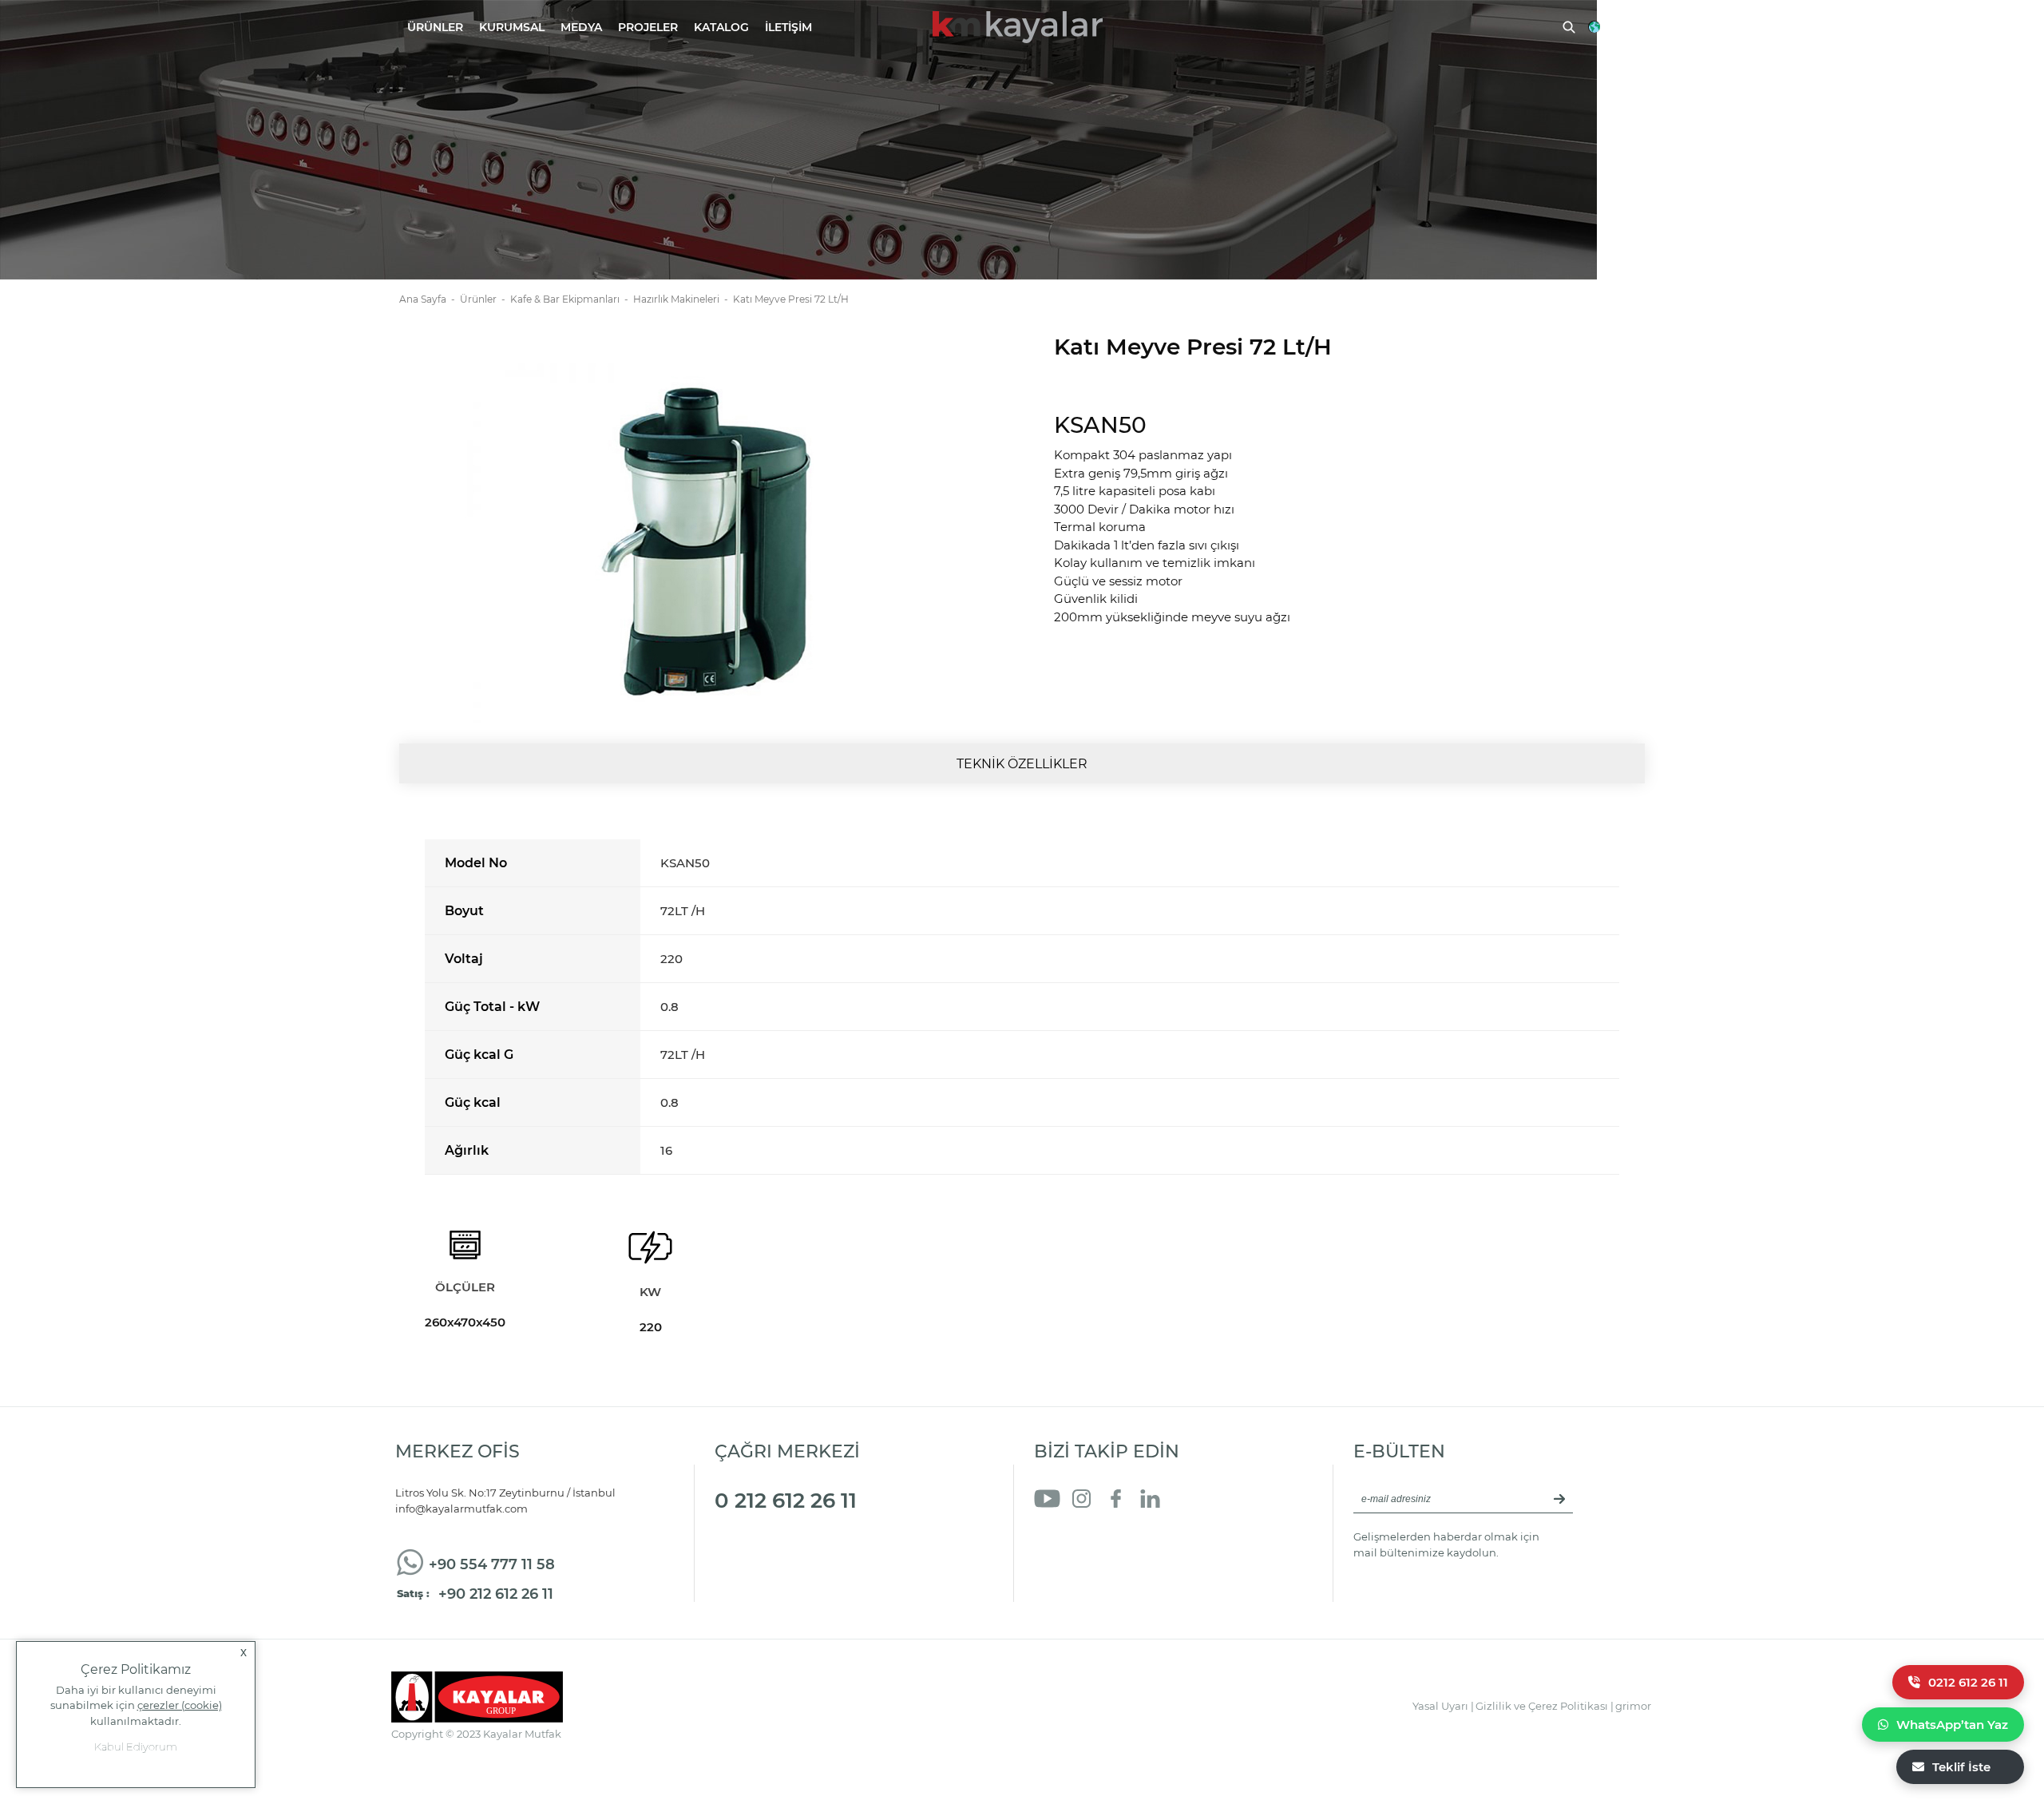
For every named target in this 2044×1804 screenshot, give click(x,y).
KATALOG (721, 27)
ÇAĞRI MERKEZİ (787, 1451)
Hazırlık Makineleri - (683, 299)
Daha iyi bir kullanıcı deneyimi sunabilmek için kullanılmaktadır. (136, 1705)
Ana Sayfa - (430, 299)
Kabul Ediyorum (136, 1747)
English (1624, 27)
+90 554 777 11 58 (492, 1564)
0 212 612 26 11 (786, 1501)
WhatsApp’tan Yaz (1952, 1725)
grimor (1633, 1706)
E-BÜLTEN (1399, 1451)
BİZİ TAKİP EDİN (1107, 1451)
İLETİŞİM (788, 27)
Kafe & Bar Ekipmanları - (572, 299)
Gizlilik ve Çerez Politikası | (1545, 1706)
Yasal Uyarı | (1443, 1706)
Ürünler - (485, 299)
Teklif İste (1961, 1767)
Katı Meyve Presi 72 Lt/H (791, 299)
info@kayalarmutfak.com (461, 1509)
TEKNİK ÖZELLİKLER (1022, 764)
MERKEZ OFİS (458, 1451)
